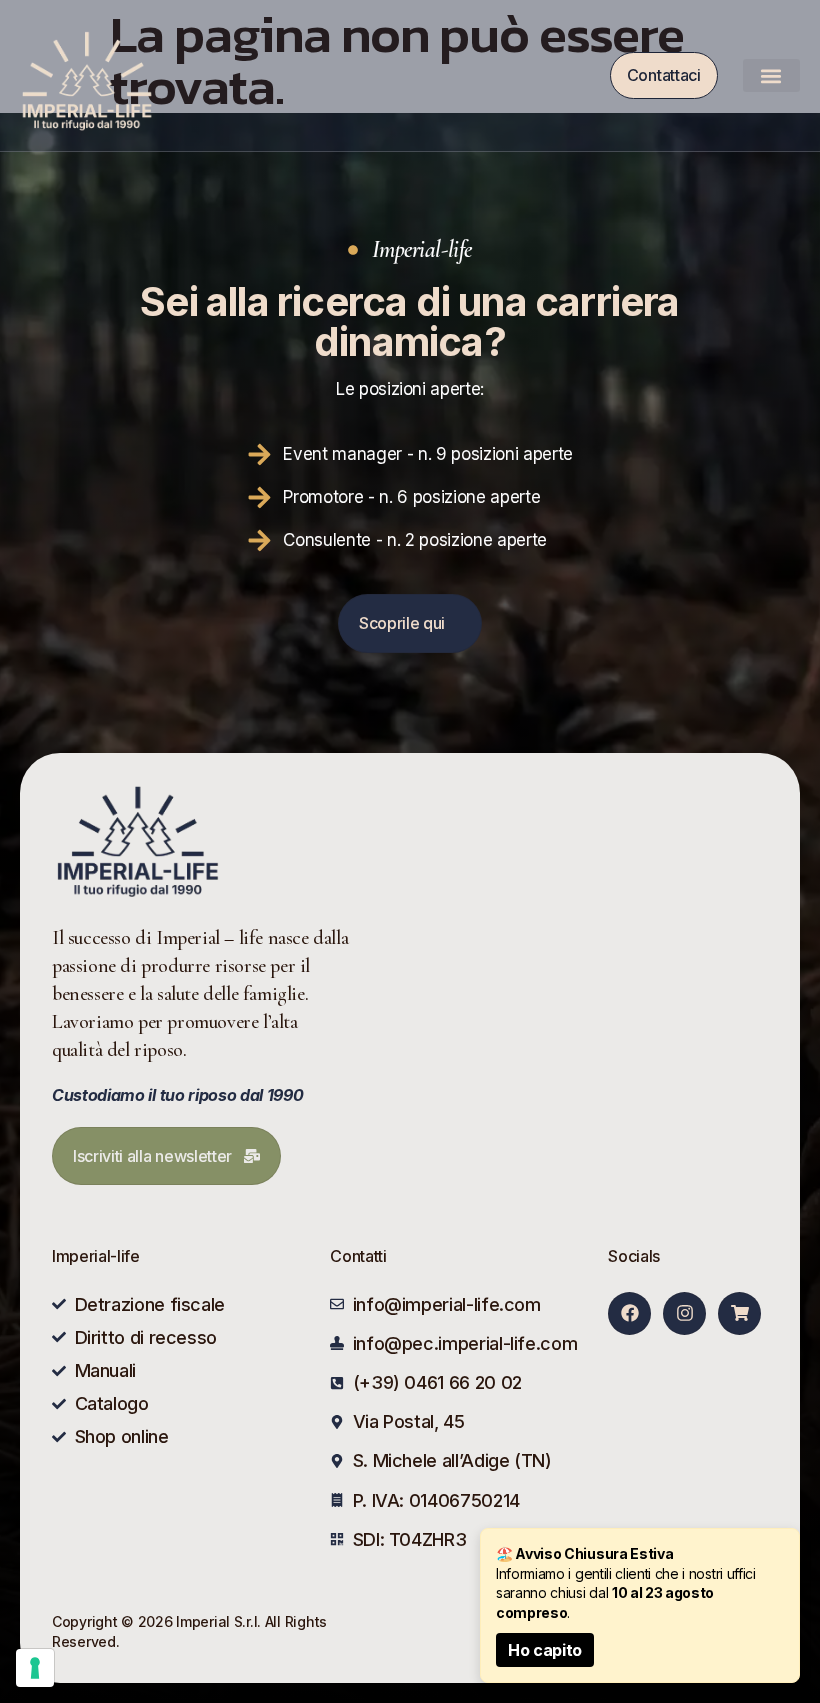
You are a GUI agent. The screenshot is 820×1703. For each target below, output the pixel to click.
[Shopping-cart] (739, 1313)
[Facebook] (629, 1313)
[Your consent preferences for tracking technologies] (35, 1668)
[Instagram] (684, 1313)
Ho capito (545, 1650)
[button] (771, 75)
